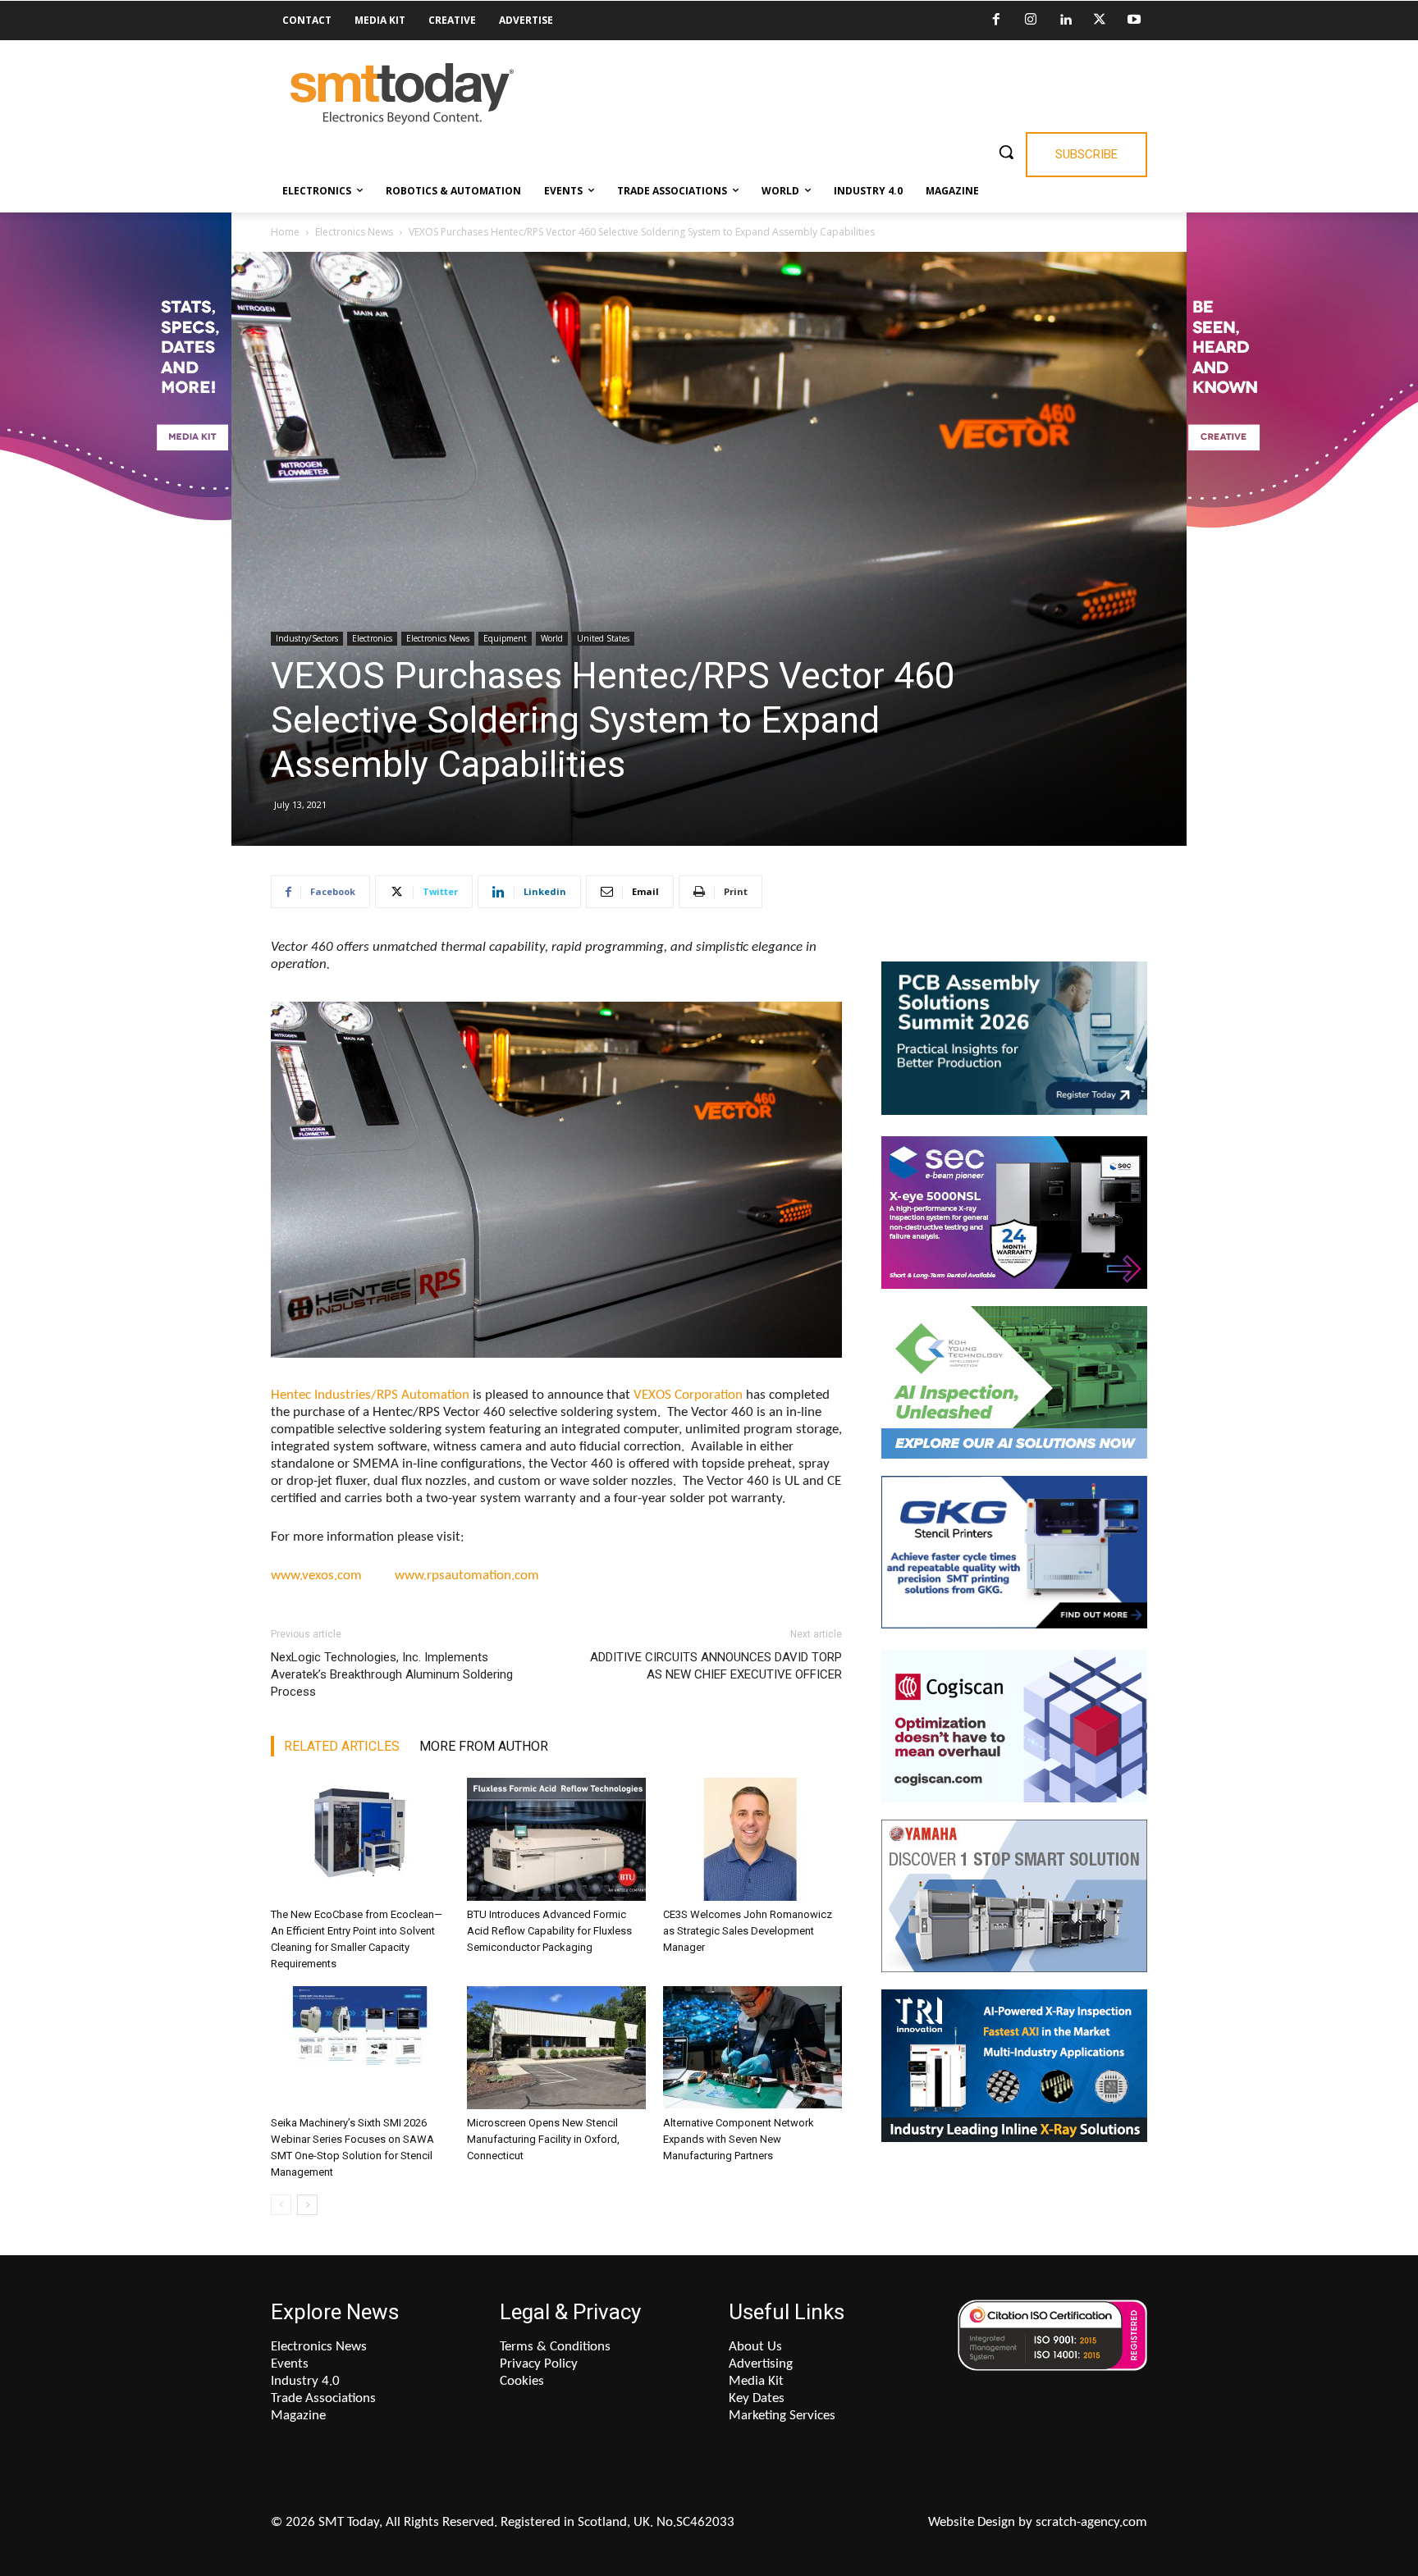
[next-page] (307, 2205)
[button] (1006, 152)
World (552, 638)
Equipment (505, 638)
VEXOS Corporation (688, 1395)
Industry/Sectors (307, 638)
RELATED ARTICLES (342, 1746)
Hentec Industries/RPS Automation (370, 1395)
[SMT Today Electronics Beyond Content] (402, 94)
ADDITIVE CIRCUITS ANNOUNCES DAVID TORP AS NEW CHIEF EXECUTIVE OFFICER (716, 1666)
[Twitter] (1100, 21)
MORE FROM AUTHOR (484, 1746)
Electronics (372, 638)
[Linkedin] (1065, 21)
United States (603, 638)
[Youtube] (1134, 21)
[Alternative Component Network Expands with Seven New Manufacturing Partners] (752, 2048)
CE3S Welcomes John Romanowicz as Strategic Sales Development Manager (748, 1931)
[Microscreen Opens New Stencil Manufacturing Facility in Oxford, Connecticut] (556, 2048)
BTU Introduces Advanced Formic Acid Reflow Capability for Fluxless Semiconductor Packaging (549, 1931)
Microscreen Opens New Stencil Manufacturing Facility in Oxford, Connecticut (543, 2139)
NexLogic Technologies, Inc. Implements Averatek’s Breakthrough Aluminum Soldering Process (392, 1674)
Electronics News (354, 232)
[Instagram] (1031, 21)
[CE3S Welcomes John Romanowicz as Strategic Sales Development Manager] (752, 1839)
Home (285, 232)
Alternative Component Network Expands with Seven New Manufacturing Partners (739, 2139)
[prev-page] (281, 2205)
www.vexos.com (333, 1576)
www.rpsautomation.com (467, 1576)
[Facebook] (996, 21)
